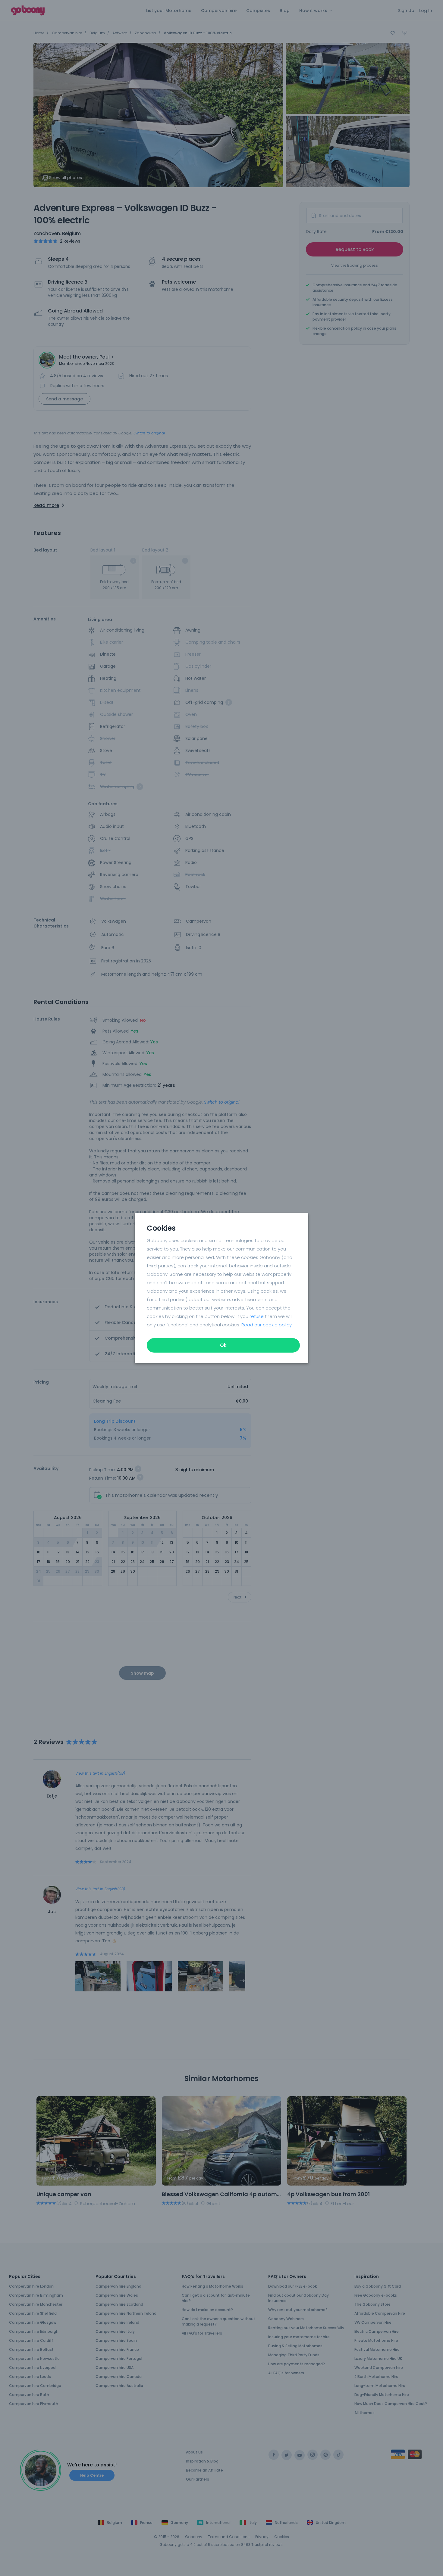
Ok (223, 1345)
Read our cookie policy (267, 1325)
